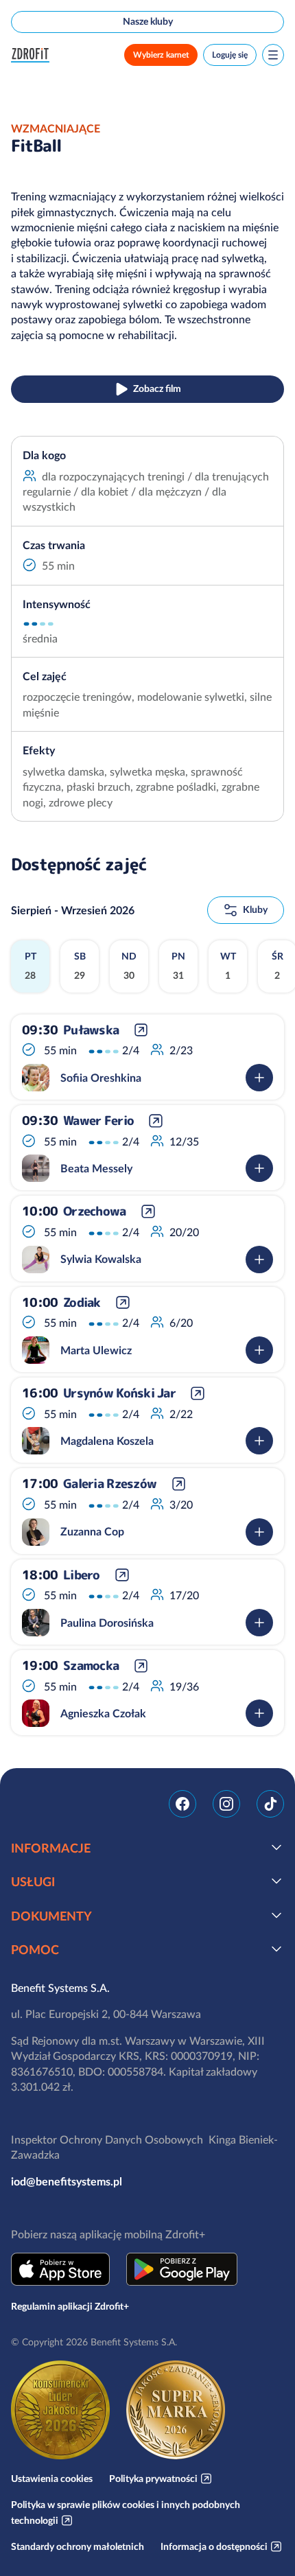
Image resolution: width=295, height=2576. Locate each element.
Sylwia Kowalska (101, 1259)
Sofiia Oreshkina (101, 1078)
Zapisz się (259, 1078)
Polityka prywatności (153, 2479)
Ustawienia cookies (52, 2479)
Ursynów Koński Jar (119, 1393)
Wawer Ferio (98, 1121)
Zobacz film (157, 388)
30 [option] (129, 966)
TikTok (270, 1804)
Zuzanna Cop (92, 1531)
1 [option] (228, 966)
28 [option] (31, 966)
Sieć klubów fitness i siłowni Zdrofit (33, 55)
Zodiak (82, 1303)
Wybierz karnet (161, 55)
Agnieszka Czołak (103, 1713)
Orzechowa (95, 1211)
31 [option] (178, 966)
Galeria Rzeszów (110, 1484)
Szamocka (91, 1666)
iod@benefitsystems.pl (67, 2181)
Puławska (91, 1030)
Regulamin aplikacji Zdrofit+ (70, 2306)
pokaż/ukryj (276, 1847)
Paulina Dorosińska (107, 1623)
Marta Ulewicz (96, 1350)
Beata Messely (96, 1168)
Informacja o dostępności (214, 2546)
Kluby (255, 909)
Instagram (226, 1804)
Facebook (182, 1804)
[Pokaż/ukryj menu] (273, 55)
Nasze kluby (148, 21)
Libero (82, 1575)
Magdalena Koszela (107, 1441)
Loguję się (230, 55)
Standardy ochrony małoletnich (78, 2546)
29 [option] (80, 966)
